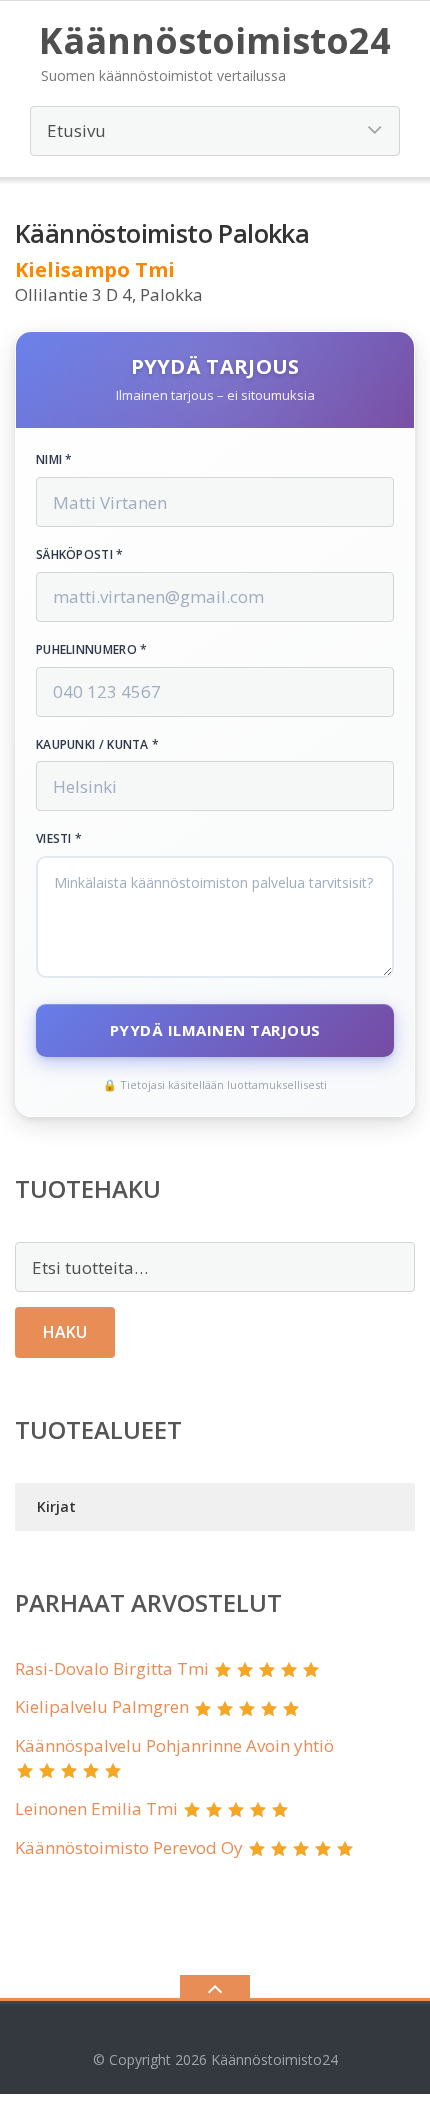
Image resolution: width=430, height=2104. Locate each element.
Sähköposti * (80, 555)
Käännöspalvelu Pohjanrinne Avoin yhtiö (174, 1745)
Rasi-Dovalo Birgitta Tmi (112, 1668)
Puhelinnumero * (92, 650)
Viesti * (59, 839)
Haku (65, 1332)
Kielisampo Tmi (95, 269)
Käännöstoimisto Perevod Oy (129, 1847)
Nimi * (54, 460)
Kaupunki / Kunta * (97, 745)
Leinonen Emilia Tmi (96, 1808)
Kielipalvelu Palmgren (102, 1706)
